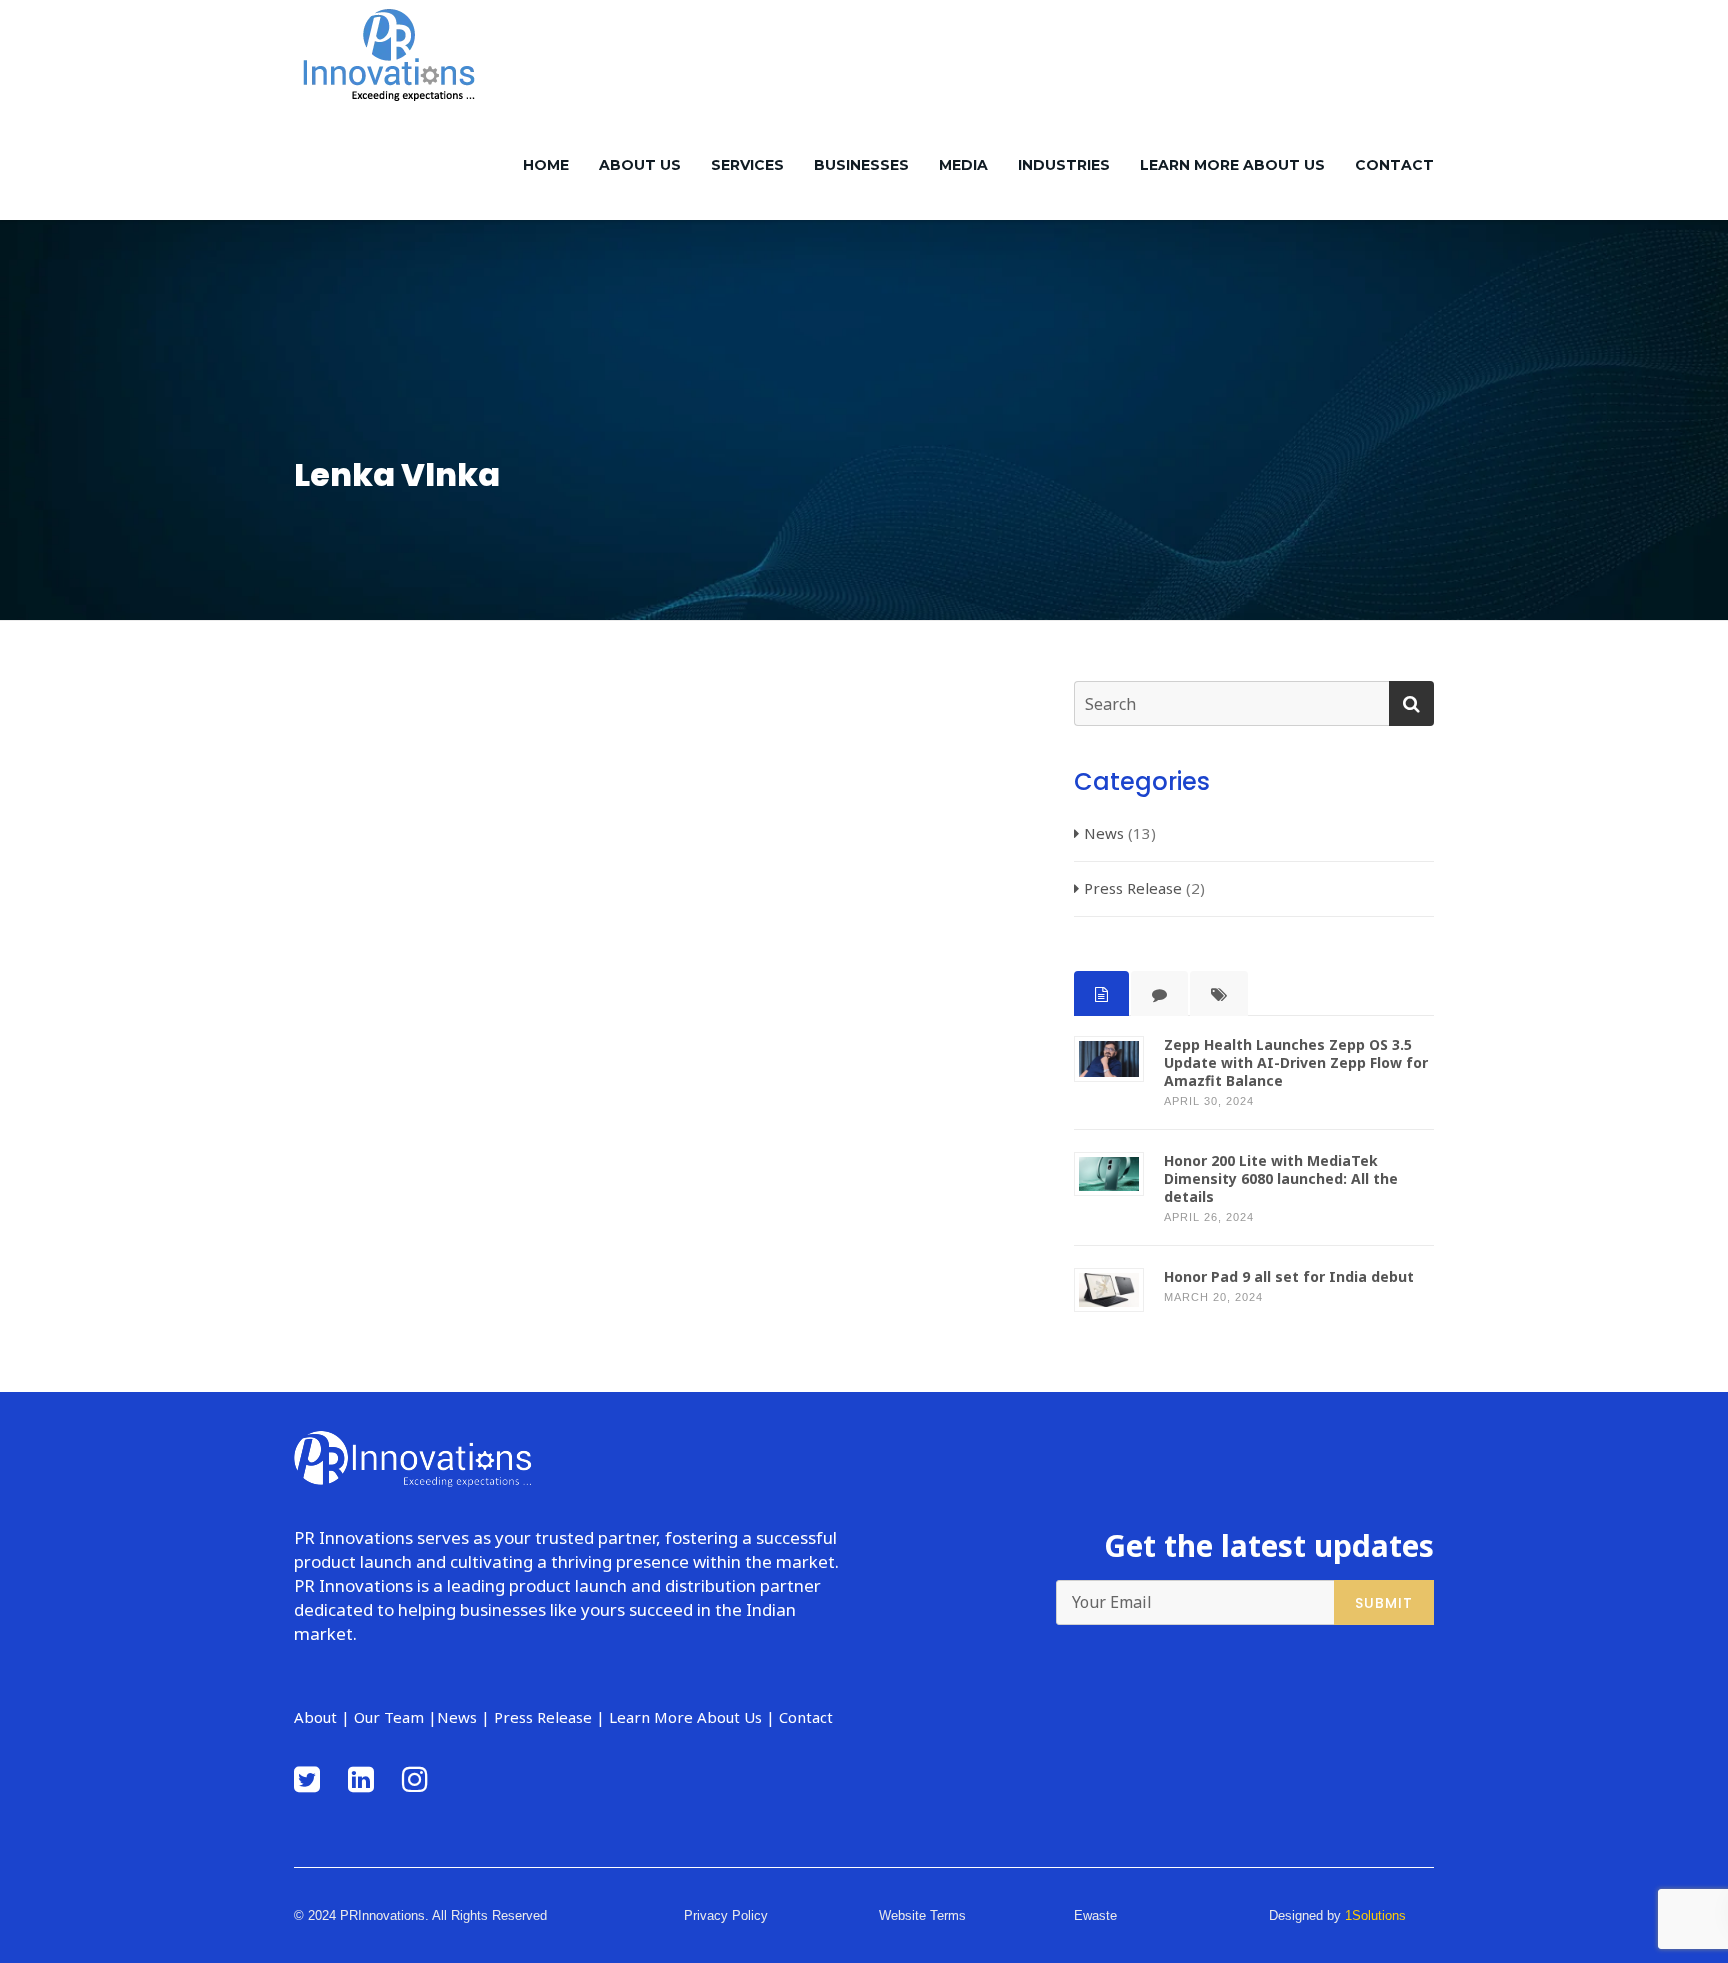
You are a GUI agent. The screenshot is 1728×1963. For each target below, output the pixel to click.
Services (747, 165)
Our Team (389, 1717)
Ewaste (1095, 1915)
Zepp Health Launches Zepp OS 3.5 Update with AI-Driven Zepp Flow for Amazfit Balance (1296, 1063)
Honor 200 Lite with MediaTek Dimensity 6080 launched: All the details (1281, 1179)
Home (546, 165)
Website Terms (922, 1915)
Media (963, 165)
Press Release (1133, 888)
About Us (640, 165)
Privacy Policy (726, 1915)
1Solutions (1375, 1915)
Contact (1394, 165)
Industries (1064, 165)
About (315, 1717)
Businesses (861, 165)
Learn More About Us (1232, 165)
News (1104, 833)
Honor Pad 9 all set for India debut (1289, 1277)
